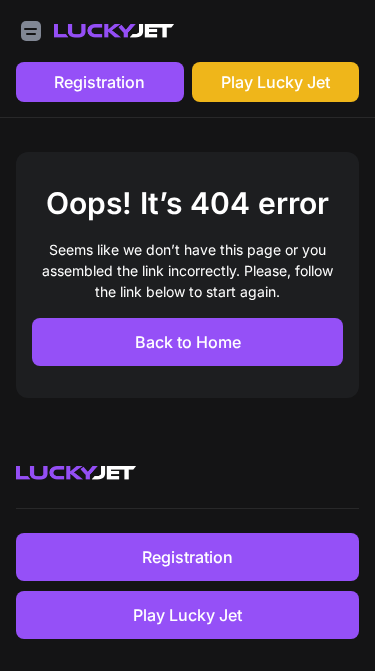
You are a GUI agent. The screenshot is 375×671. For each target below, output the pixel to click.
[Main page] (114, 31)
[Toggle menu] (31, 31)
